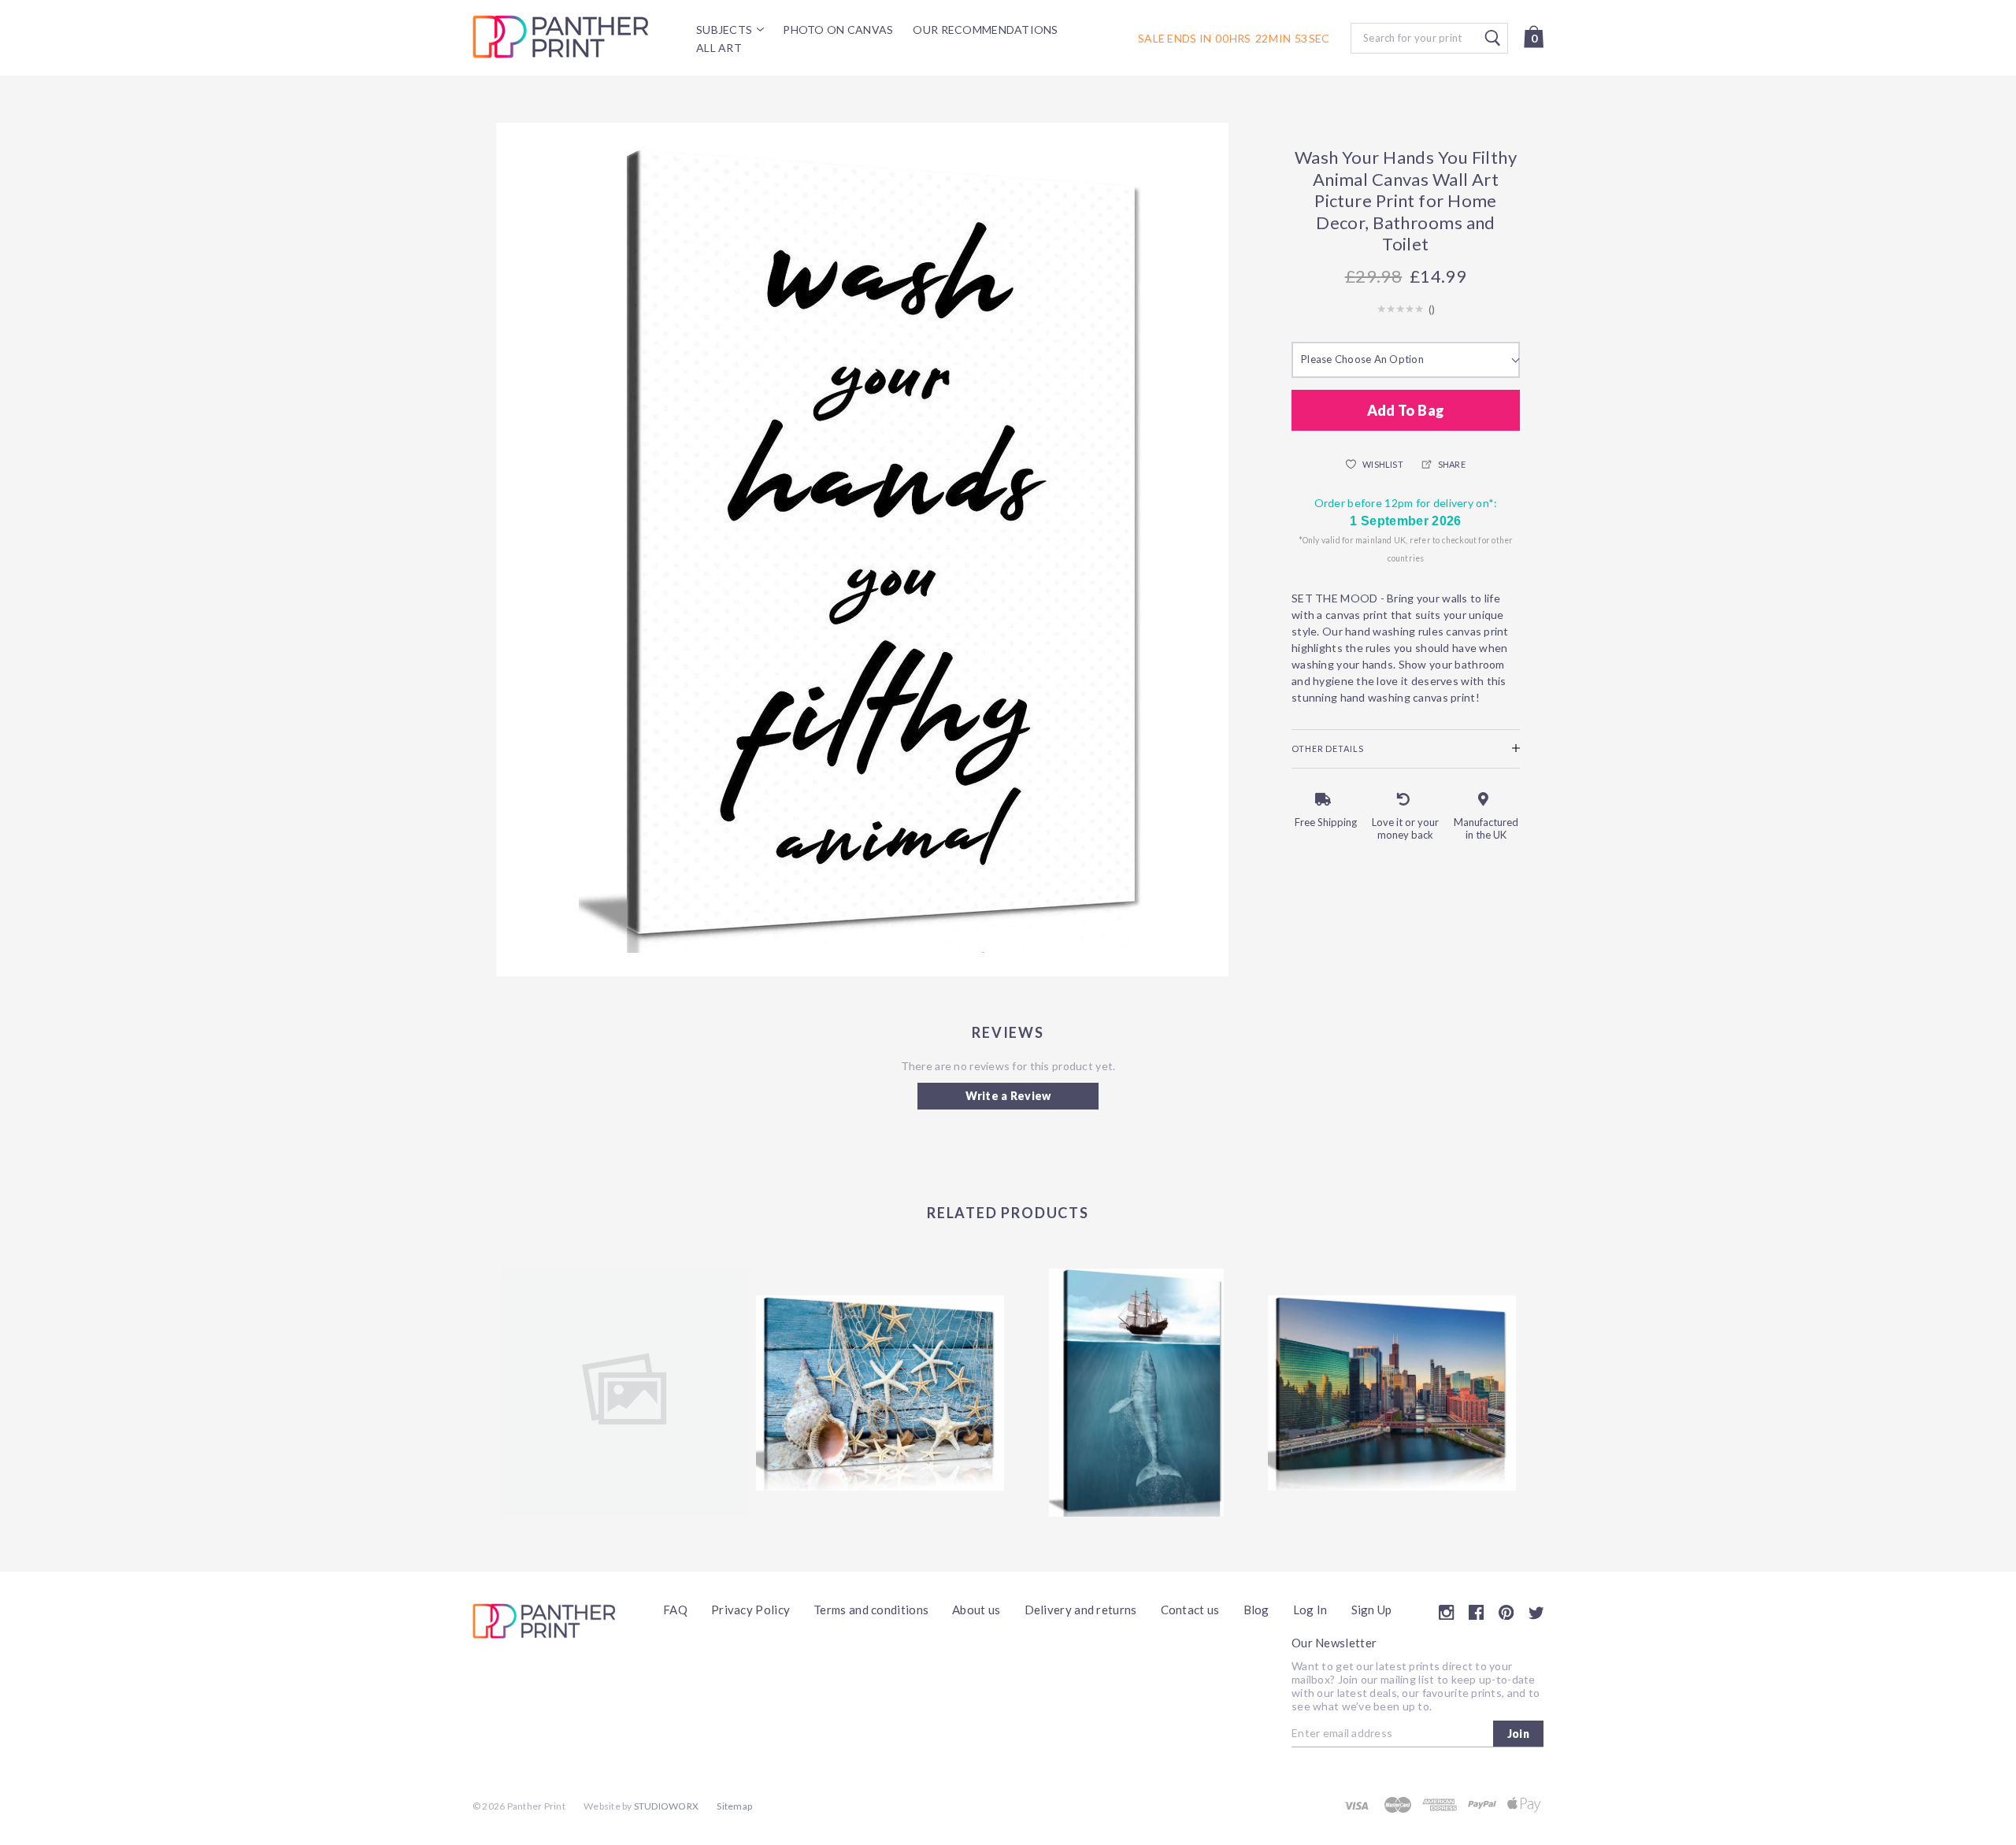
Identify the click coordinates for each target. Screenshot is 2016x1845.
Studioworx (666, 1806)
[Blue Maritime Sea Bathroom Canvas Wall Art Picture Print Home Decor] (880, 1393)
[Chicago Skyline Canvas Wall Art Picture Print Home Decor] (1392, 1393)
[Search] (1429, 38)
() (1432, 309)
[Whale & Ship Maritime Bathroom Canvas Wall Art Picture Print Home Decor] (1136, 1393)
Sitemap (734, 1806)
